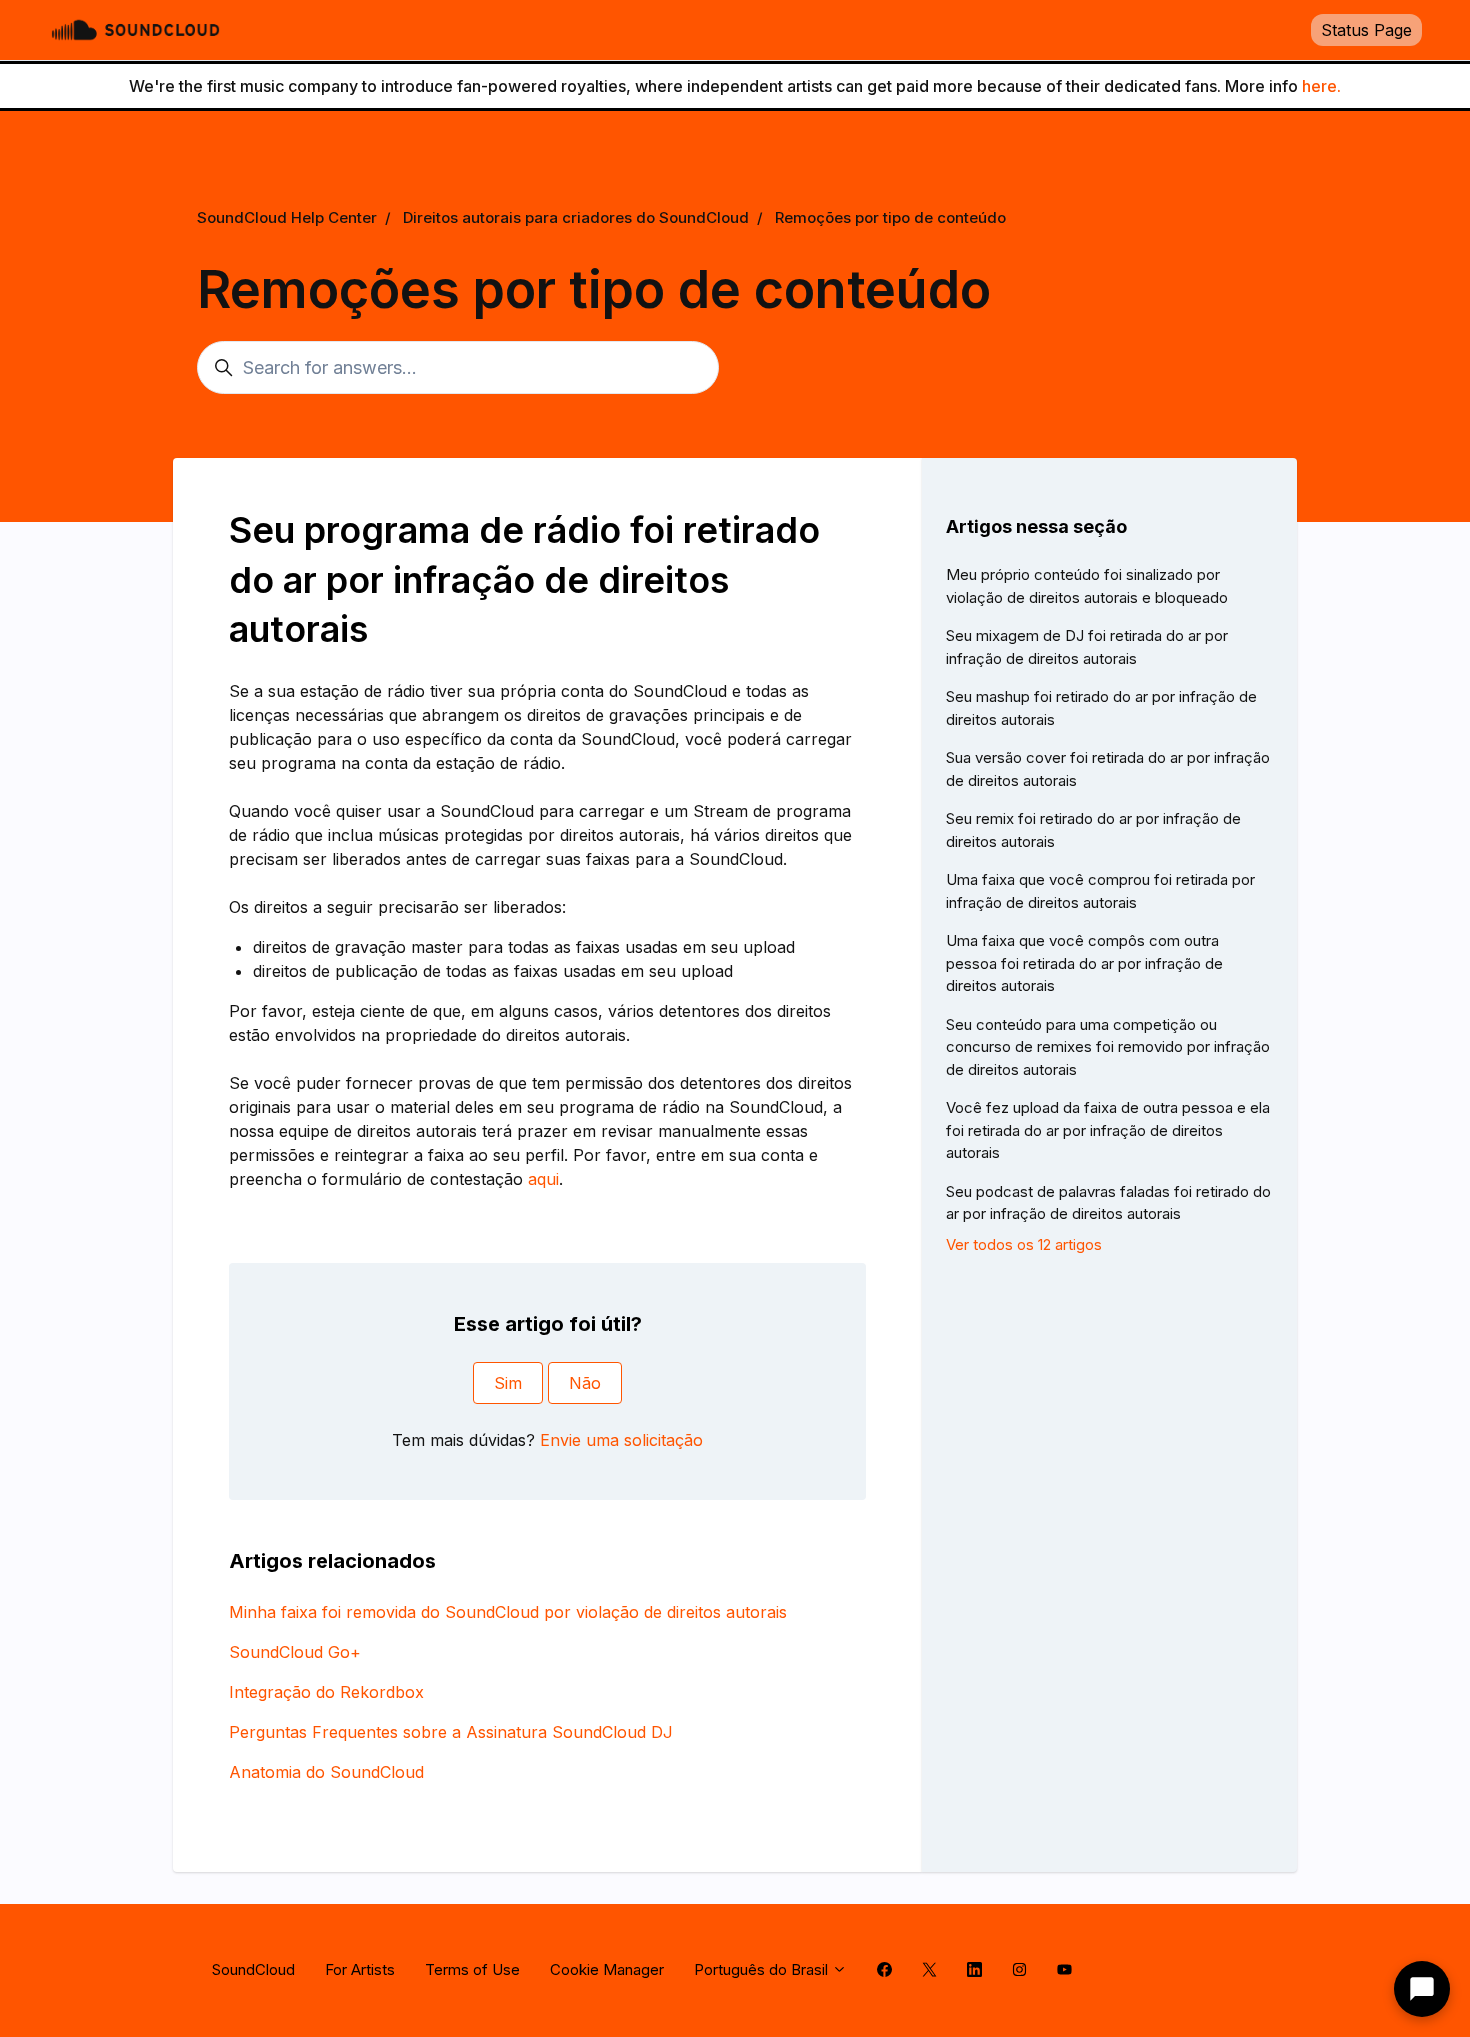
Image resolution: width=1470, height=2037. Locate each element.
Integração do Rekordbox (326, 1692)
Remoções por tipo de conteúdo (890, 217)
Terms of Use (472, 1969)
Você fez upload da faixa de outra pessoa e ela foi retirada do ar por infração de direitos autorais (1108, 1130)
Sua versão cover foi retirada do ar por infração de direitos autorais (1108, 769)
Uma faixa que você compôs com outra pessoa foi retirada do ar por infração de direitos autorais (1084, 963)
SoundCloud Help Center (287, 217)
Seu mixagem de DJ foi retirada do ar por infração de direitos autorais (1087, 647)
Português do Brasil (763, 1969)
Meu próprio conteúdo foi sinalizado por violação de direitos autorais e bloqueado (1087, 586)
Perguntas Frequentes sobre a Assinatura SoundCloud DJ (451, 1732)
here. (1321, 86)
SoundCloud (253, 1969)
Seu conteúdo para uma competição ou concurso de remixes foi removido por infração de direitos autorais (1108, 1047)
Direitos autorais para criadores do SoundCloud (576, 217)
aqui (543, 1179)
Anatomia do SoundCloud (326, 1772)
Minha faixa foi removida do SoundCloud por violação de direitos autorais (508, 1612)
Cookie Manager (607, 1969)
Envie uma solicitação (621, 1440)
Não (585, 1383)
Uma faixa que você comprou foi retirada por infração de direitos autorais (1100, 891)
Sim (508, 1383)
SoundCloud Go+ (295, 1652)
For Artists (360, 1969)
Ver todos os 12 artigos (1024, 1244)
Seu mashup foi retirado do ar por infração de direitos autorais (1101, 708)
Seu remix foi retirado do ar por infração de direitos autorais (1093, 830)
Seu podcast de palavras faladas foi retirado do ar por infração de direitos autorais (1108, 1203)
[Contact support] (1422, 1989)
